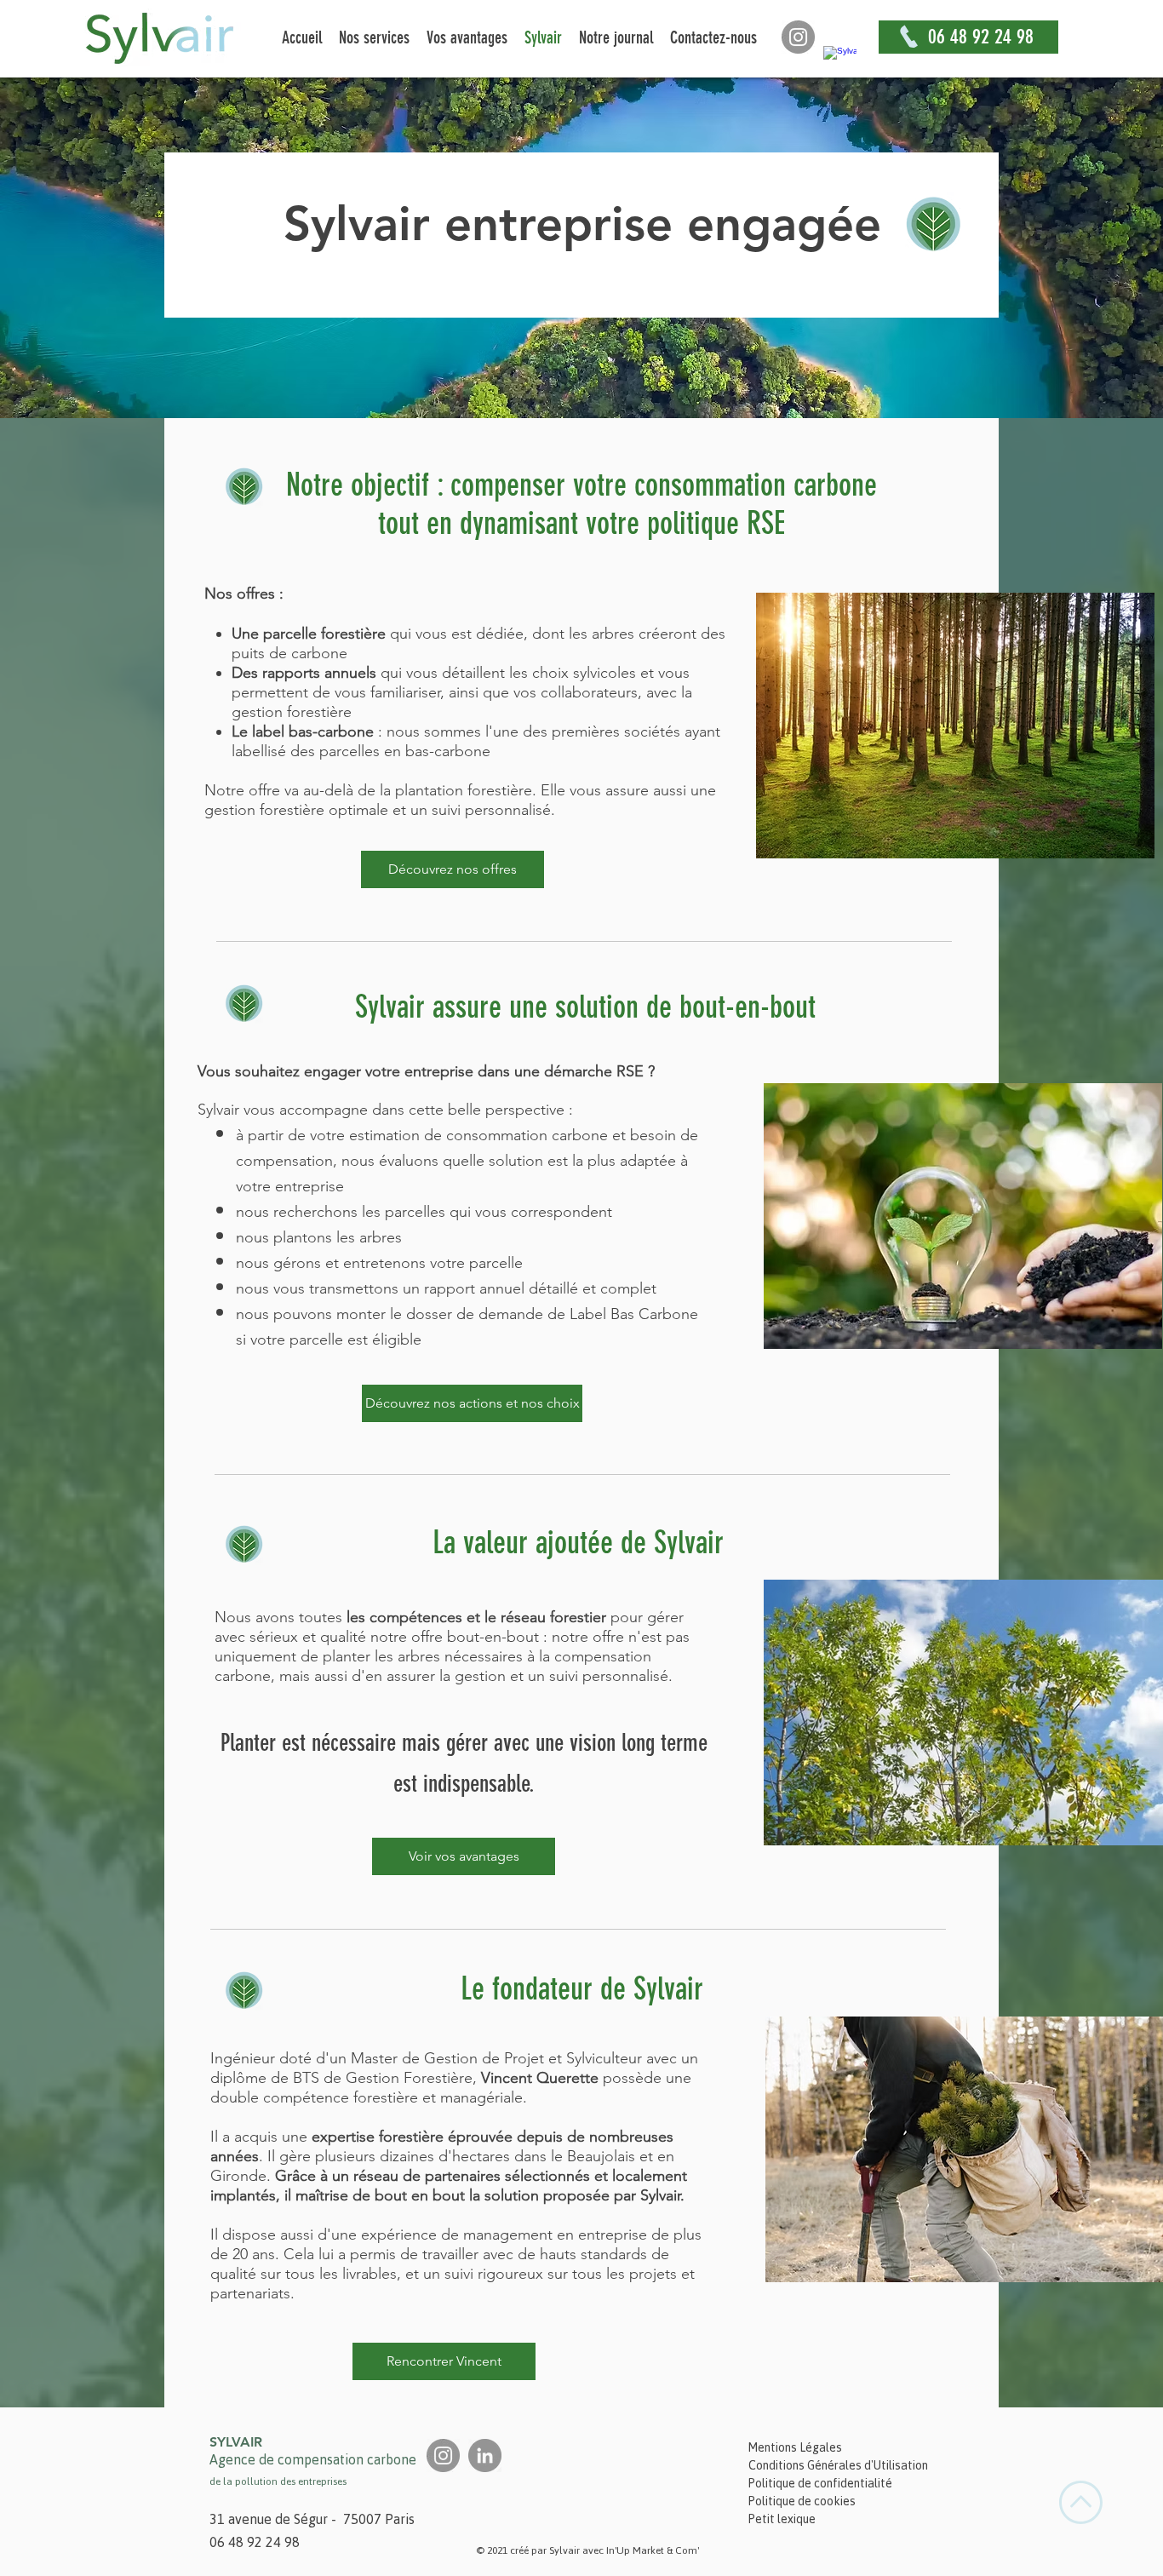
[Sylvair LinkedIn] (840, 63)
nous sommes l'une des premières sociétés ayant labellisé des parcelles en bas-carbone (476, 741)
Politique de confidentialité (820, 2483)
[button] (374, 37)
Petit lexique (782, 2519)
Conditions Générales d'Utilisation (838, 2465)
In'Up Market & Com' (653, 2550)
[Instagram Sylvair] (798, 37)
